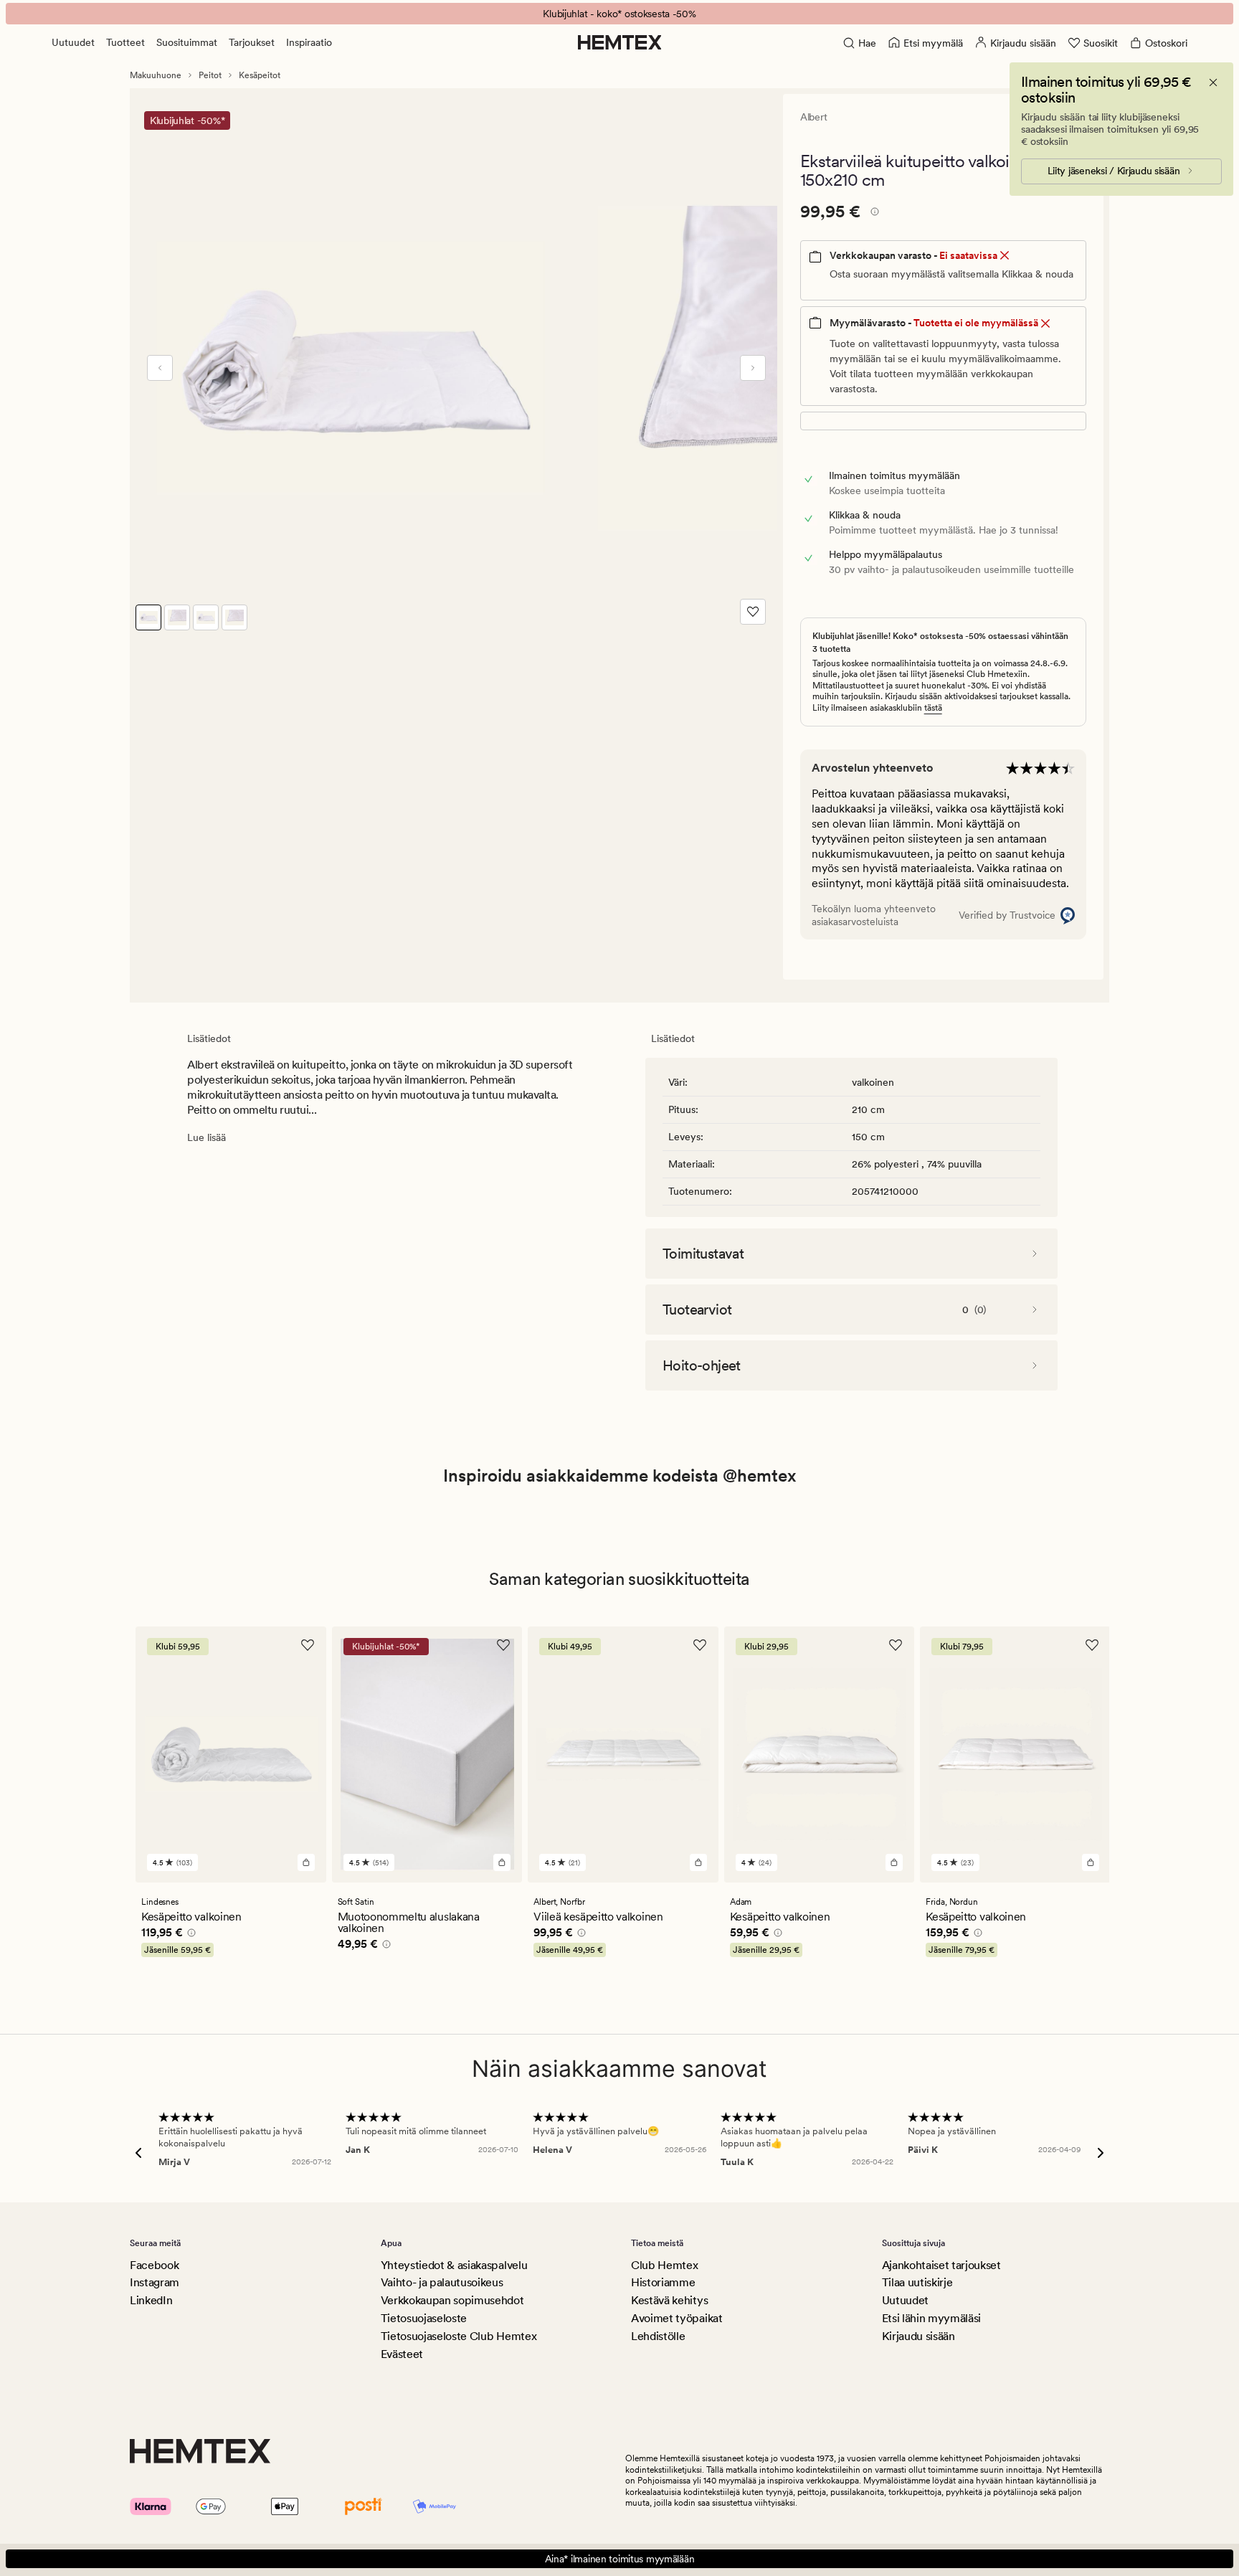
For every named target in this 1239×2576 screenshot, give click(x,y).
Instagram (155, 2282)
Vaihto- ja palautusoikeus (442, 2282)
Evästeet (402, 2354)
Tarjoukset (252, 42)
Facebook (154, 2265)
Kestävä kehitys (669, 2300)
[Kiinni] (1213, 82)
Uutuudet (73, 42)
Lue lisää (206, 1137)
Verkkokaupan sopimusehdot (452, 2300)
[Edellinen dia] (160, 368)
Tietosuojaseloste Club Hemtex (459, 2336)
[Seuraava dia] (753, 368)
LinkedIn (151, 2300)
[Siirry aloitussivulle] (620, 42)
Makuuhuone (156, 75)
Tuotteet (125, 42)
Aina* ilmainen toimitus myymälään (620, 2559)
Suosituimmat (187, 42)
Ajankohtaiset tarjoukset (941, 2265)
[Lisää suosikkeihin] (753, 612)
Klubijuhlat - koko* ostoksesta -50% (619, 14)
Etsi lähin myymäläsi (932, 2318)
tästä (933, 708)
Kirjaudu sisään (918, 2336)
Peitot (210, 75)
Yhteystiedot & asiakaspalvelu (454, 2265)
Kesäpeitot (260, 75)
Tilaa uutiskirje (917, 2282)
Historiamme (663, 2282)
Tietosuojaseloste (424, 2318)
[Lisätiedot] (873, 214)
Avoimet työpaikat (677, 2318)
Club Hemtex (664, 2265)
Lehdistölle (658, 2336)
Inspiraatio (309, 42)
